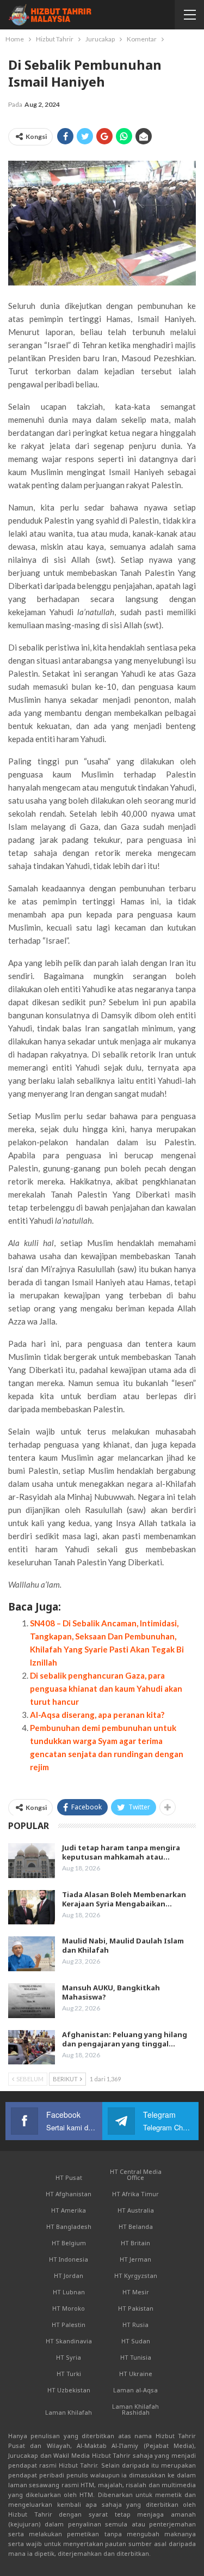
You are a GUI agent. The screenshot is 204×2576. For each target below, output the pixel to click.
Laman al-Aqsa (135, 2390)
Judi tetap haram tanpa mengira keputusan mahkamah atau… (121, 1852)
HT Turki (69, 2374)
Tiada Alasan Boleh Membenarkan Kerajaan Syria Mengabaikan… (124, 1899)
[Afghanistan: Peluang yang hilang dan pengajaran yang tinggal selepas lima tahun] (32, 2048)
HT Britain (135, 2243)
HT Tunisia (136, 2357)
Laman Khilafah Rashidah (135, 2409)
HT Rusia (135, 2325)
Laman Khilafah (69, 2412)
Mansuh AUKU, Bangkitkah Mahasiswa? (111, 1992)
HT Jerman (135, 2259)
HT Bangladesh (69, 2226)
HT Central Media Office (136, 2174)
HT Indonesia (69, 2259)
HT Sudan (136, 2341)
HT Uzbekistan (69, 2390)
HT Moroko (69, 2308)
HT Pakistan (136, 2308)
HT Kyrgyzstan (136, 2276)
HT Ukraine (136, 2374)
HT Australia (136, 2210)
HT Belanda (136, 2226)
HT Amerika (69, 2210)
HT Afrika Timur (135, 2194)
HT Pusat (69, 2177)
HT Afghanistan (69, 2194)
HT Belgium (69, 2243)
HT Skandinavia (69, 2341)
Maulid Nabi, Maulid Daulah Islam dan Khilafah (123, 1945)
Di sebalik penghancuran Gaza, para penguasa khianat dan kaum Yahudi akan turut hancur (106, 1688)
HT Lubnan (69, 2292)
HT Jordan (69, 2276)
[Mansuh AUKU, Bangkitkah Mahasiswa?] (32, 2001)
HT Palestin (69, 2325)
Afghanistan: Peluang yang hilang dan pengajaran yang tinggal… (125, 2039)
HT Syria (69, 2357)
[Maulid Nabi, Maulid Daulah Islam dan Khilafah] (32, 1954)
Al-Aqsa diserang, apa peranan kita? (97, 1715)
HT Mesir (136, 2292)
